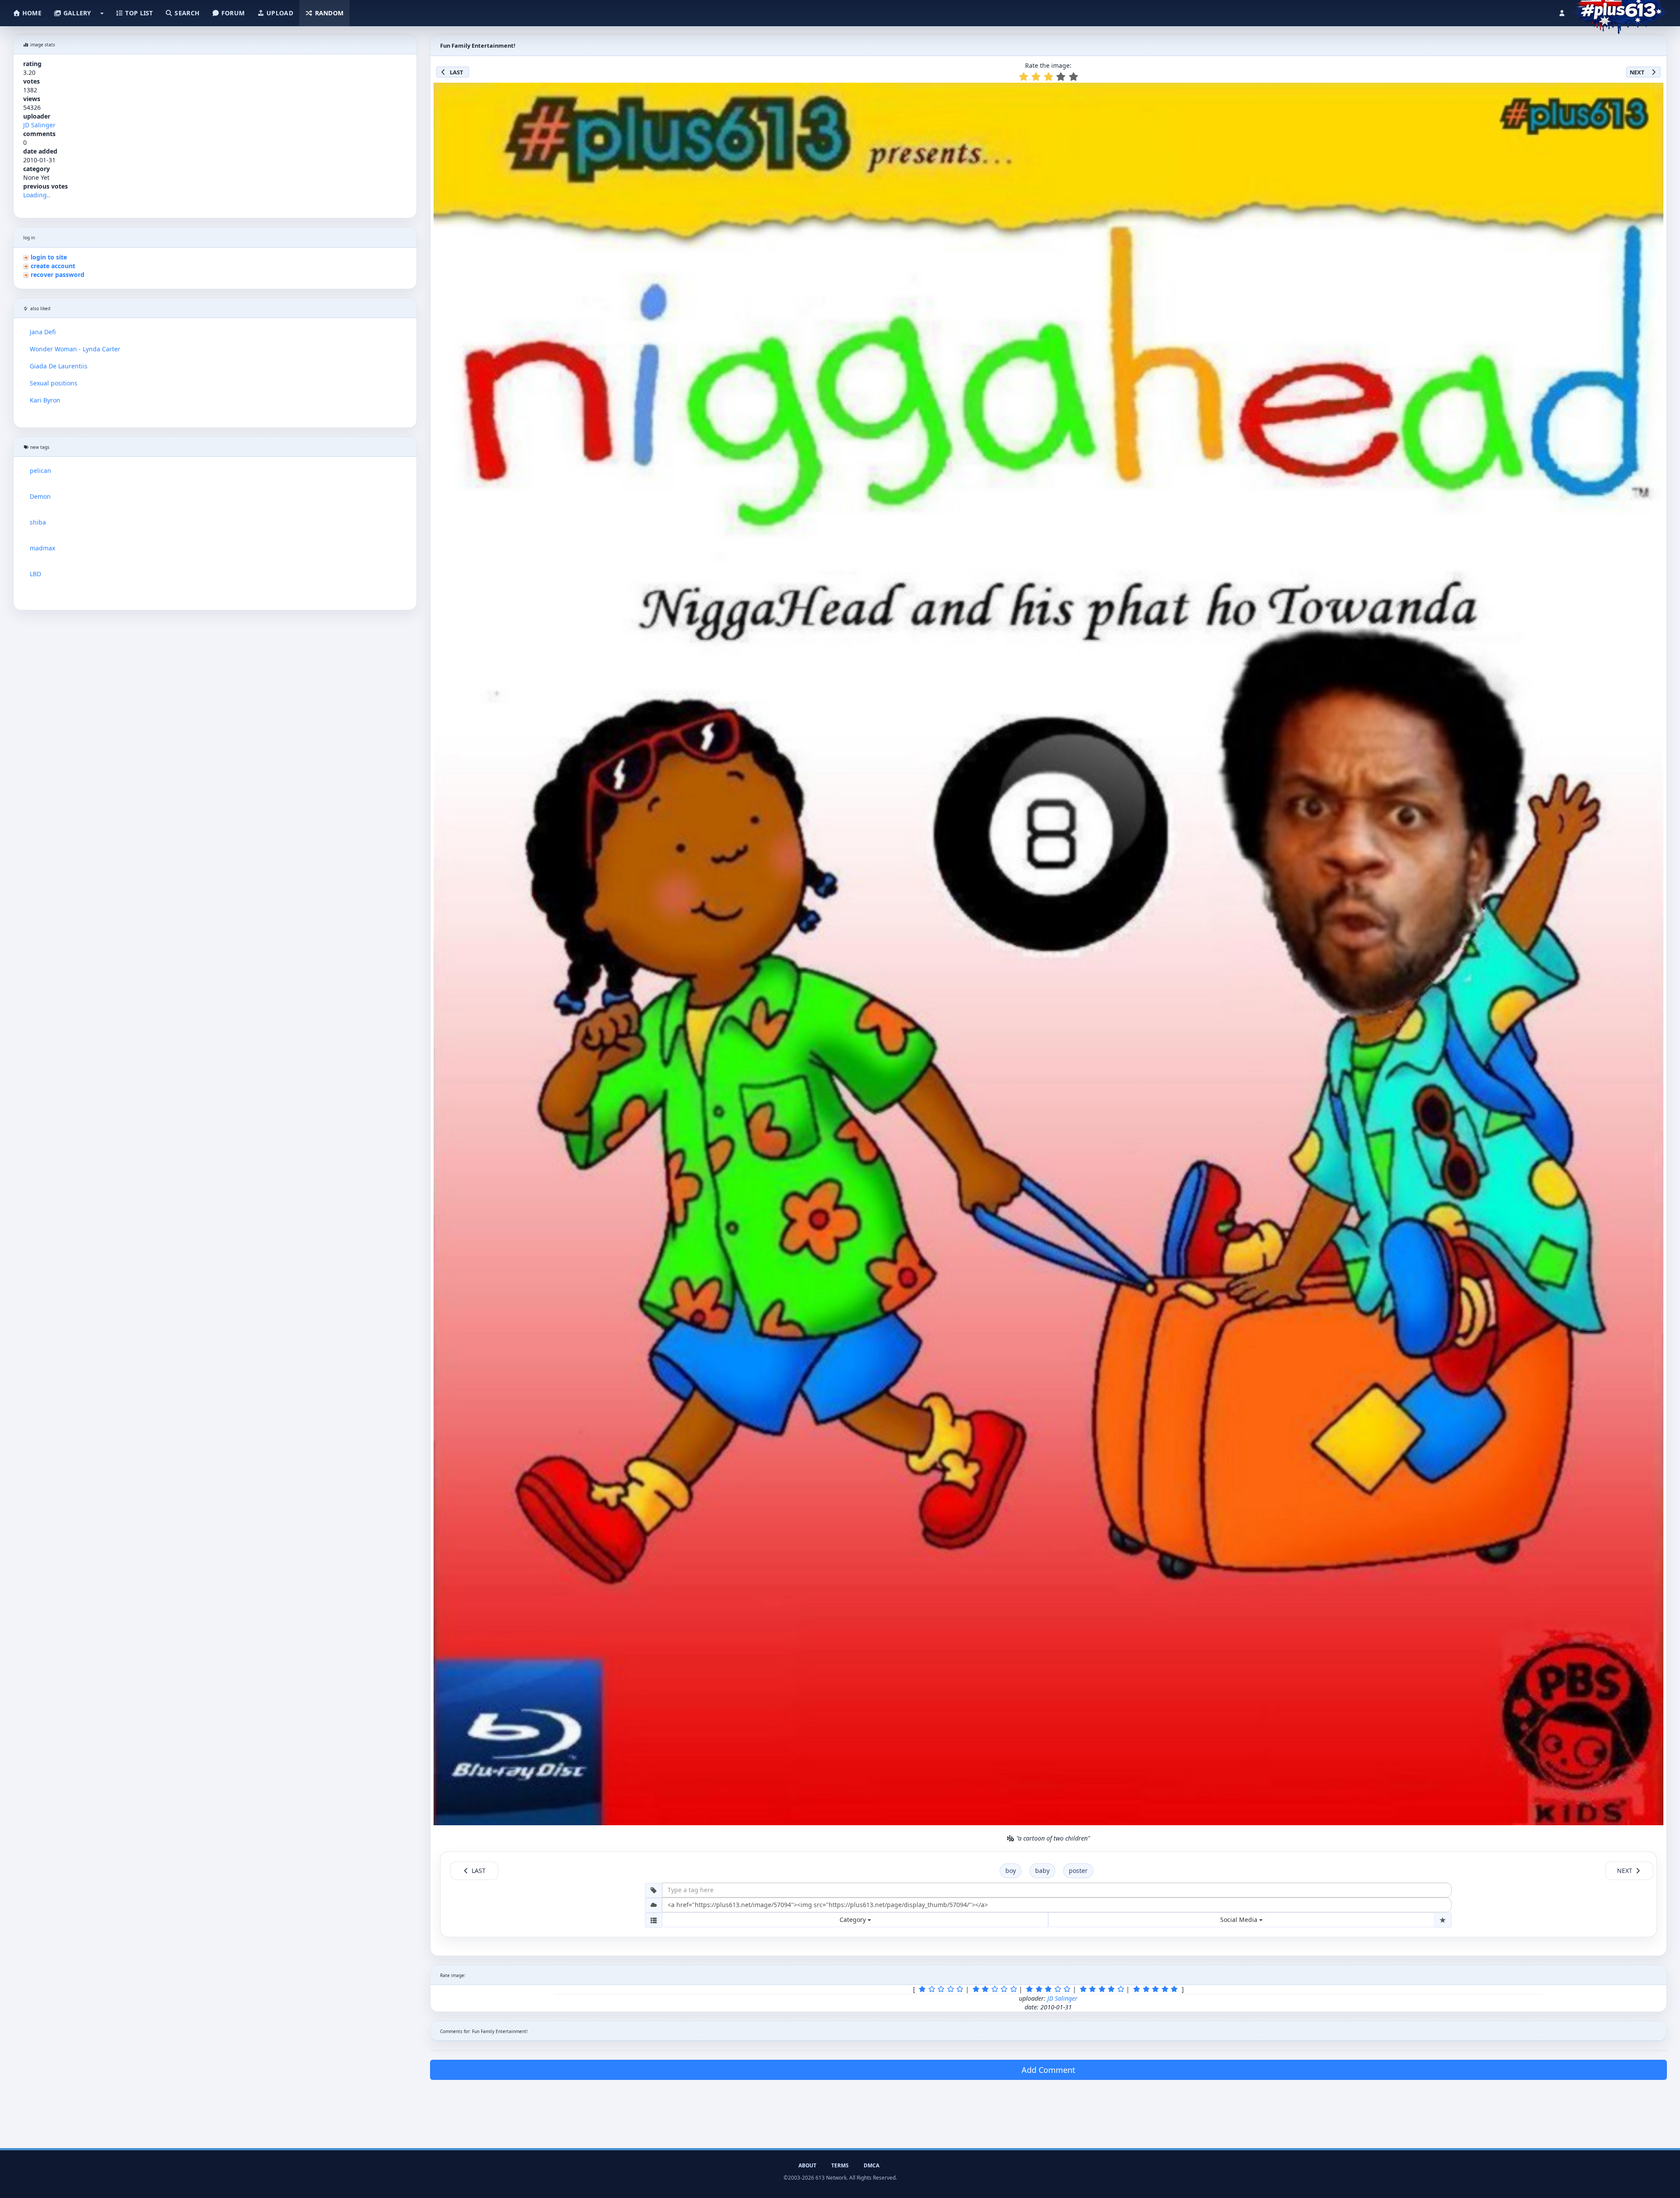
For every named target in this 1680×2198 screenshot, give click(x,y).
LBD (35, 574)
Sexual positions (54, 383)
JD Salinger (39, 125)
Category (854, 1920)
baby (1042, 1871)
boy (1011, 1871)
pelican (40, 471)
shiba (38, 522)
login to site (49, 257)
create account (53, 266)
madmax (42, 548)
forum (232, 13)
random (328, 13)
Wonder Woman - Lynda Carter (75, 349)
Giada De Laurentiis (59, 366)
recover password (58, 275)
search (186, 13)
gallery (76, 13)
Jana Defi (43, 332)
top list (138, 13)
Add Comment (1048, 2070)
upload (279, 13)
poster (1078, 1871)
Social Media (1240, 1920)
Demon (40, 496)
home (31, 13)
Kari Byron (45, 400)
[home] (1619, 11)
